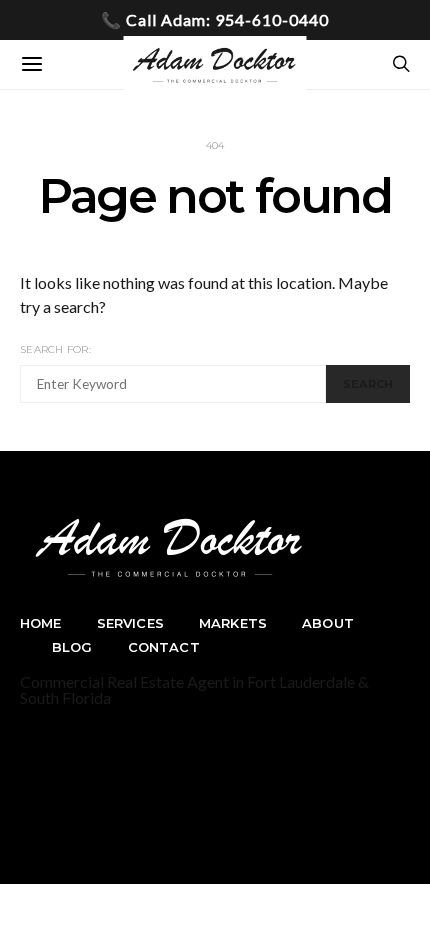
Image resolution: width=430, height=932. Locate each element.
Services (130, 623)
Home (41, 623)
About (328, 623)
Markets (233, 623)
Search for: (55, 349)
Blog (72, 647)
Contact (164, 647)
